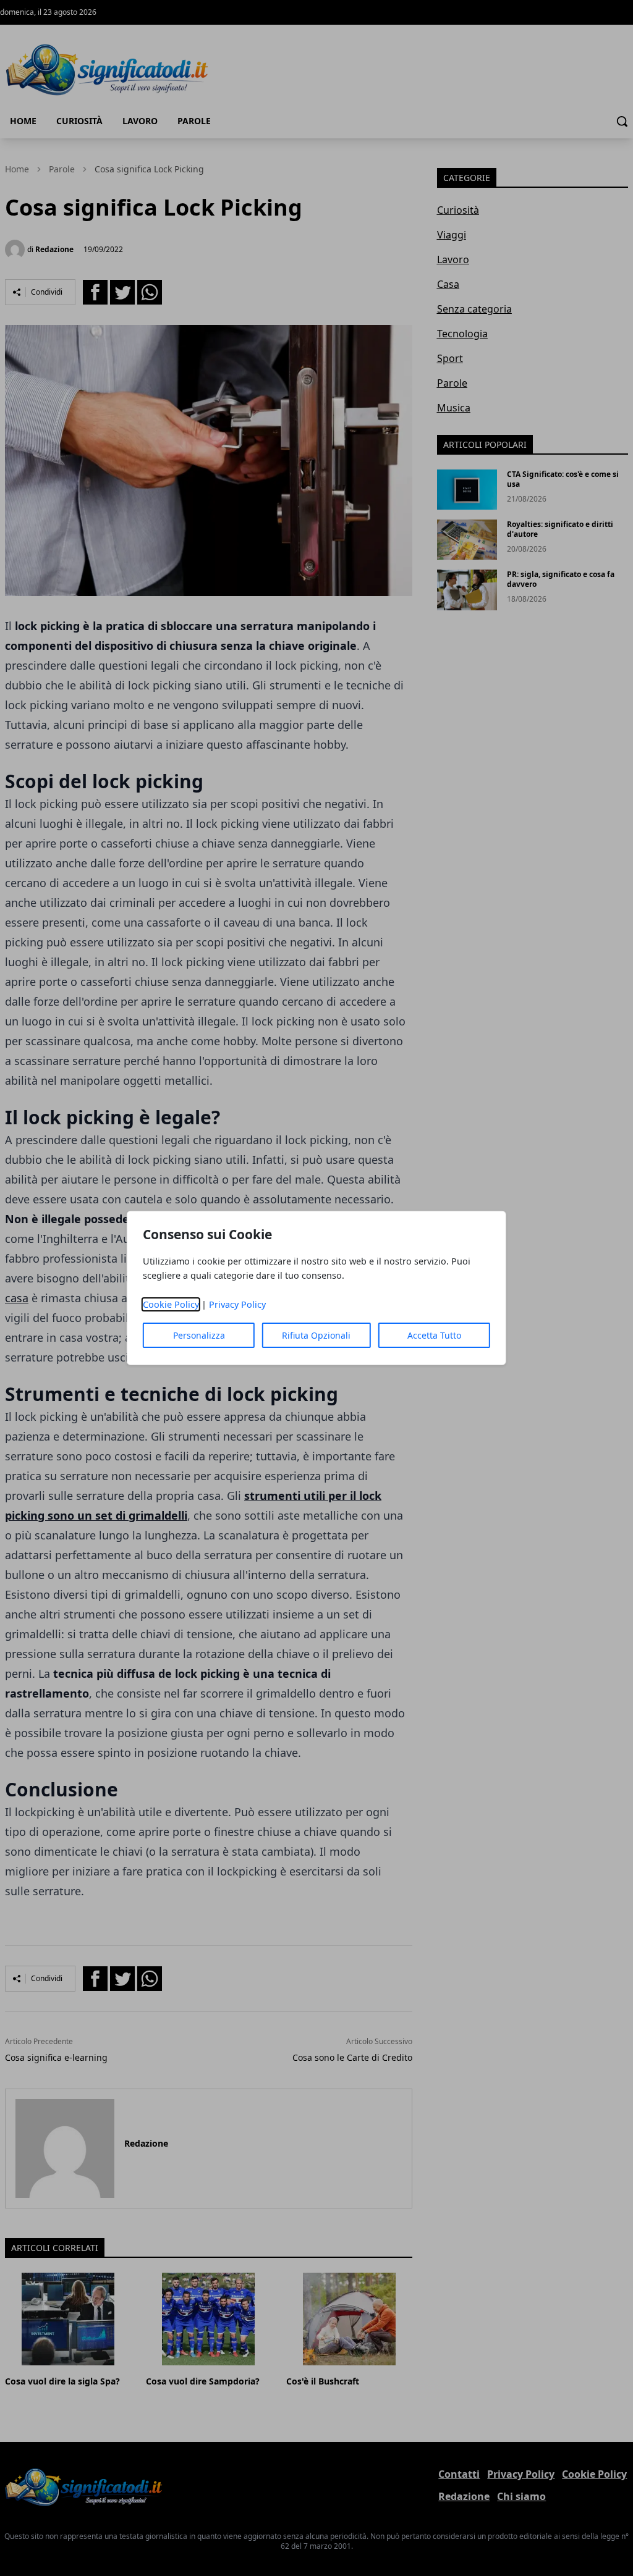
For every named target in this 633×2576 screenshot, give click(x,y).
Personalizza (199, 1335)
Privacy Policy (237, 1304)
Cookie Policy (171, 1304)
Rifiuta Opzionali (316, 1335)
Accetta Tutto (434, 1335)
